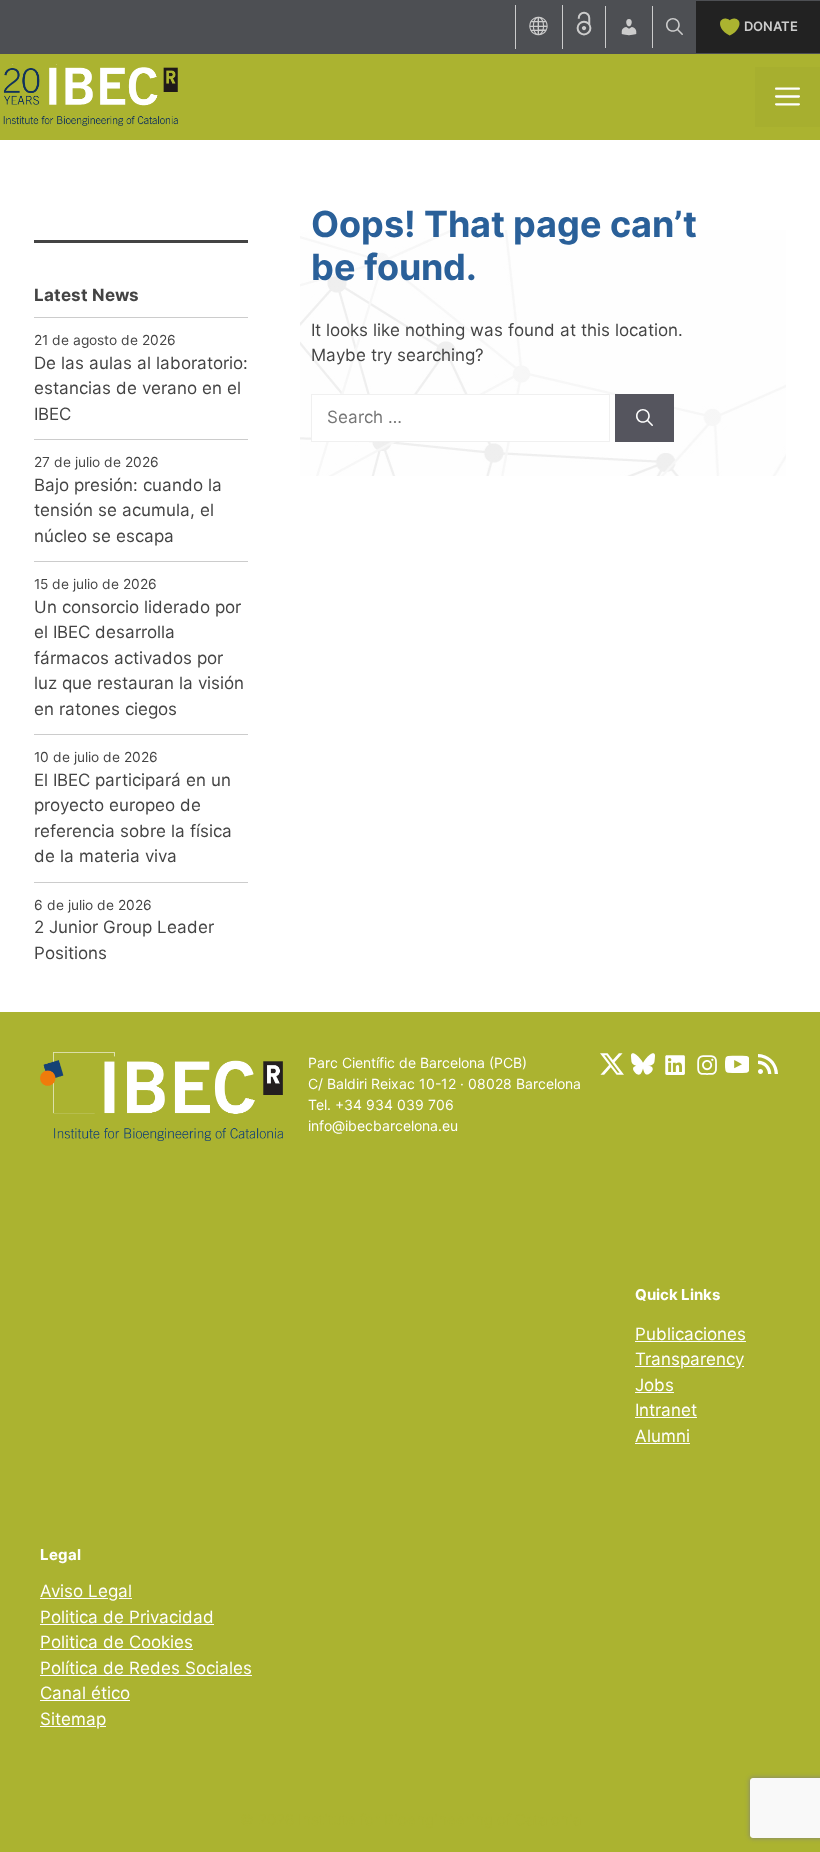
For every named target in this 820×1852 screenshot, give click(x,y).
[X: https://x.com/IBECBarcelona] (612, 1064)
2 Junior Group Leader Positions (124, 940)
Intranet (666, 1410)
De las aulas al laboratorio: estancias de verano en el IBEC (141, 388)
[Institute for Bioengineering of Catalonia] (90, 95)
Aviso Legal (86, 1591)
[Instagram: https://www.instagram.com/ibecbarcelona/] (706, 1064)
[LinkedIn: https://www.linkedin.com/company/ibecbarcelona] (674, 1064)
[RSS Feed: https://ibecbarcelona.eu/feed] (768, 1064)
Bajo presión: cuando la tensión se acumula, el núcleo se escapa (128, 510)
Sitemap (73, 1719)
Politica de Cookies (116, 1642)
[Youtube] (737, 1064)
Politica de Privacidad (127, 1617)
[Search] (644, 418)
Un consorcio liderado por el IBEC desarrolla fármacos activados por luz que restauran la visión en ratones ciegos (139, 658)
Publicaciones (690, 1334)
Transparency (689, 1359)
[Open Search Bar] (674, 27)
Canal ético (85, 1693)
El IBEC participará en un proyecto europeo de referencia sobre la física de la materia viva (133, 818)
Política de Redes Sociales (146, 1668)
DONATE (771, 26)
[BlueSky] (643, 1064)
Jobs (654, 1385)
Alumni (662, 1436)
